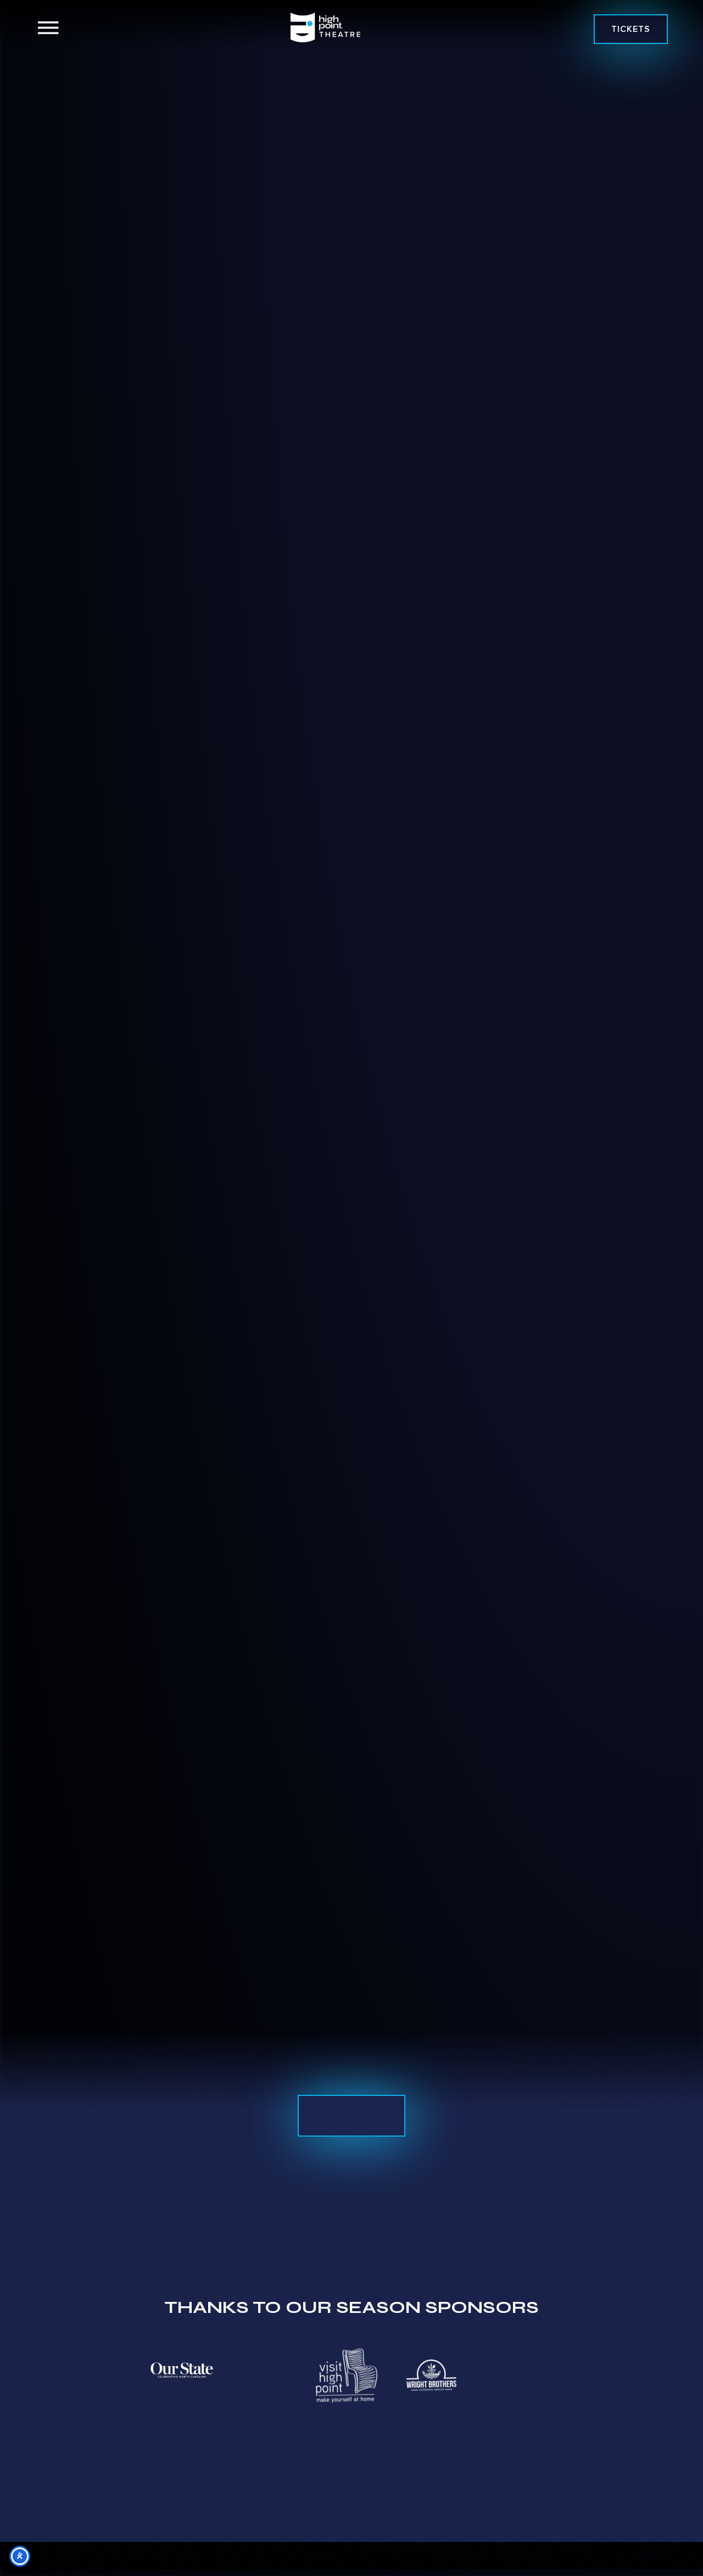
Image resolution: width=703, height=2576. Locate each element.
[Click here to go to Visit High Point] (346, 2374)
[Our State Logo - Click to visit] (182, 2370)
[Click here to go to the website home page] (325, 27)
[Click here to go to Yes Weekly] (600, 2369)
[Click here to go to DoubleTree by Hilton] (92, 2375)
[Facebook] (151, 1079)
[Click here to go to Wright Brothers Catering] (431, 2375)
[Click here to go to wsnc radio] (516, 2375)
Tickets (631, 29)
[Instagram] (199, 1079)
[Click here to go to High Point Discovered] (261, 2375)
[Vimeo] (175, 1079)
